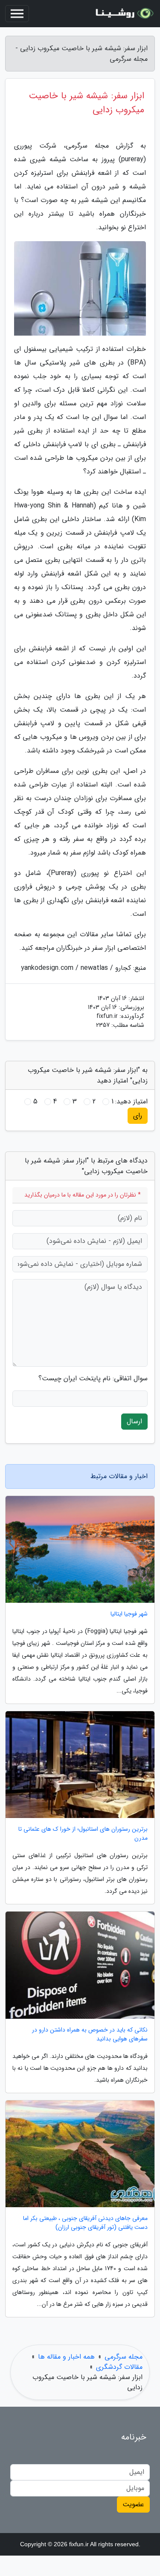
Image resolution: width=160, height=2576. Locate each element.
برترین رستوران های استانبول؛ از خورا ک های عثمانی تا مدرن (83, 1834)
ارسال (134, 1421)
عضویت (133, 2504)
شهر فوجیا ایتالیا (129, 1614)
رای (138, 1116)
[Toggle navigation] (17, 14)
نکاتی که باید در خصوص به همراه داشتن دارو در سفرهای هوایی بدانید (90, 2035)
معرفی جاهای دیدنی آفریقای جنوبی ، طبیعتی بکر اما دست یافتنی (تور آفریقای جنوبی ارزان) (85, 2223)
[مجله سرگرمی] (123, 14)
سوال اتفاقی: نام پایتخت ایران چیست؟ (93, 1379)
